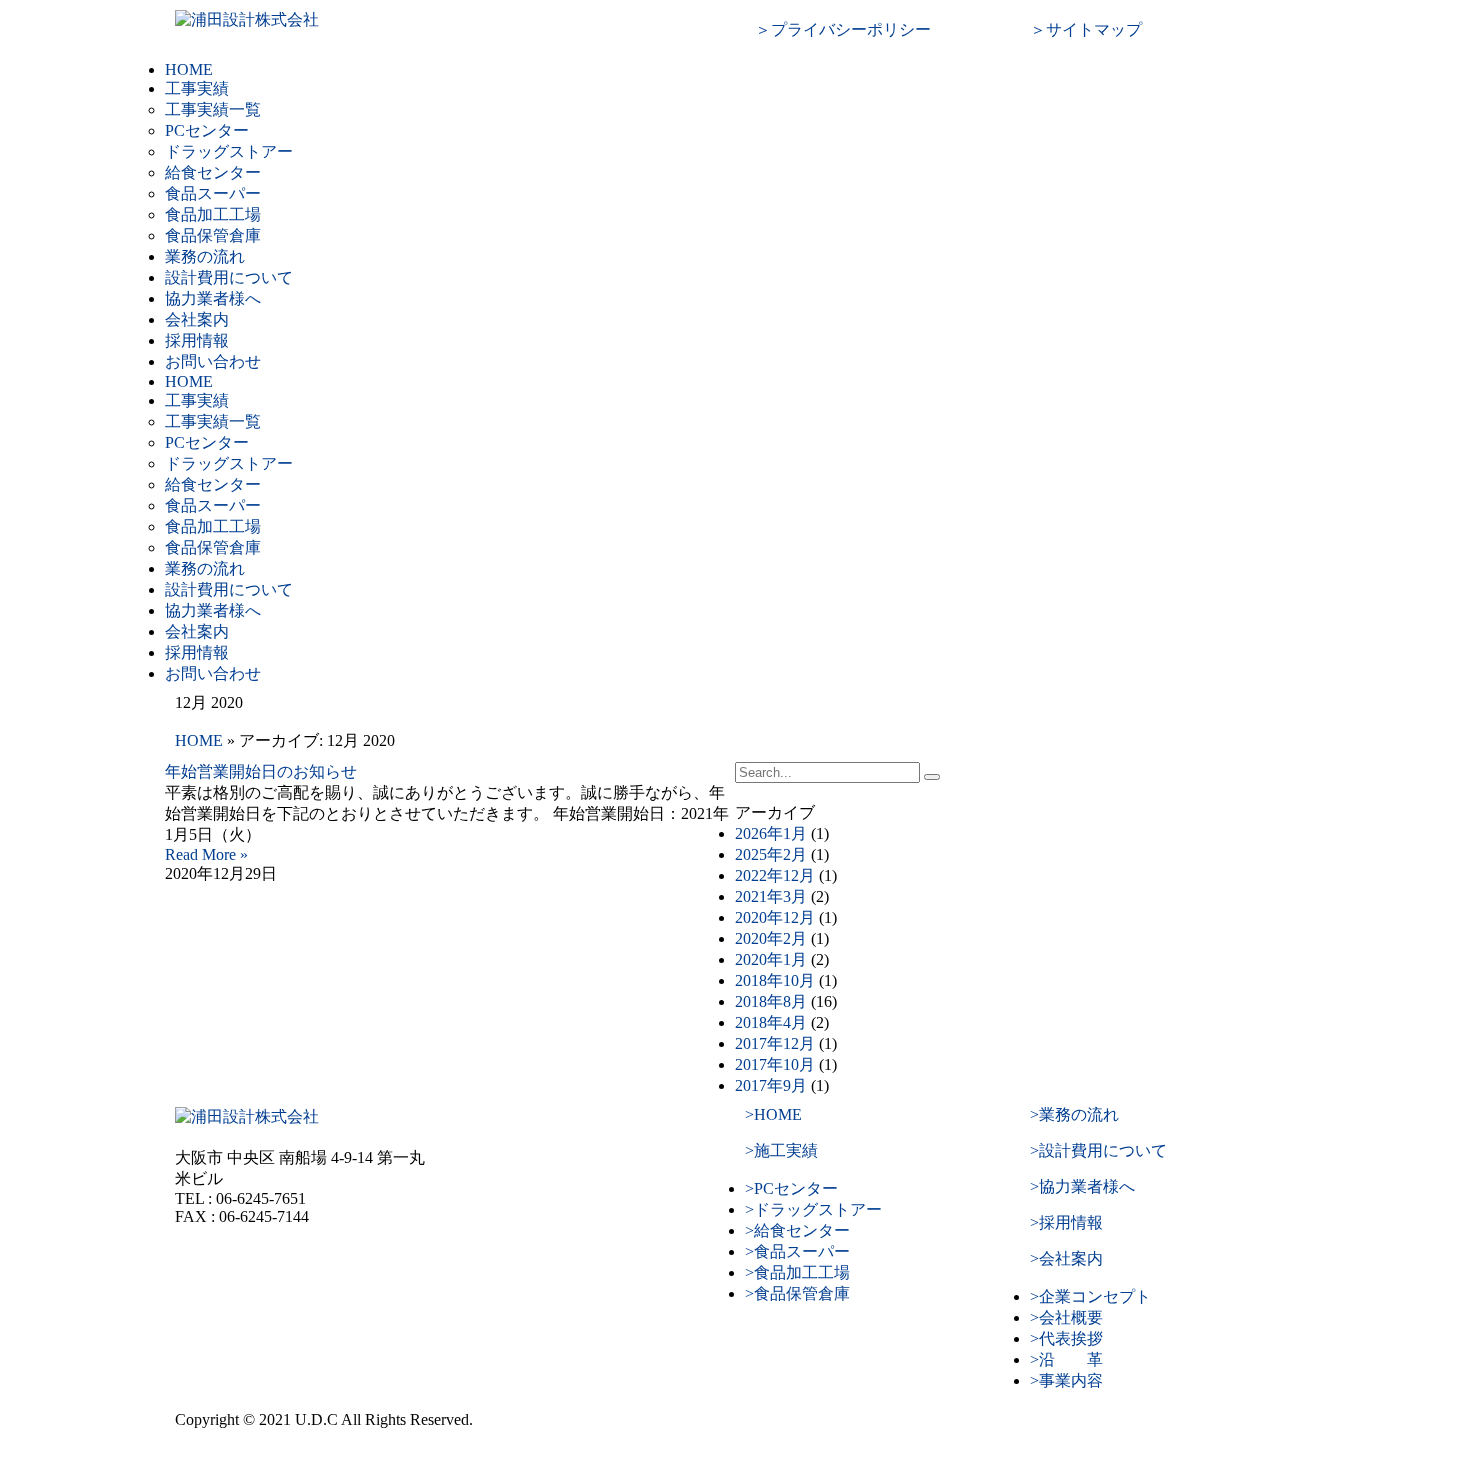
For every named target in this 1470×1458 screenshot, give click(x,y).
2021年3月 (771, 896)
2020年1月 (771, 959)
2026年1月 (771, 833)
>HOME (773, 1114)
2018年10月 (775, 980)
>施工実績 (781, 1150)
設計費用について (229, 277)
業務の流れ (205, 256)
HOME (189, 69)
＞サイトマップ (1086, 29)
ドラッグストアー (229, 151)
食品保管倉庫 (213, 235)
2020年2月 (771, 938)
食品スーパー (213, 193)
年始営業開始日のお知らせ (261, 771)
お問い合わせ (213, 361)
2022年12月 (775, 875)
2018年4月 (771, 1022)
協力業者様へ (213, 298)
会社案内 (197, 319)
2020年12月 (775, 917)
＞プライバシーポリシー (843, 29)
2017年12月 (775, 1043)
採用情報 (197, 340)
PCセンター (207, 130)
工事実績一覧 (213, 109)
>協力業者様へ (1082, 1186)
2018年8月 (771, 1001)
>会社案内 (1066, 1258)
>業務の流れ (1074, 1114)
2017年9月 (771, 1085)
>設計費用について (1098, 1150)
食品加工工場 (213, 214)
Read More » (206, 854)
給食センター (213, 172)
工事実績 (197, 88)
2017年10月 (775, 1064)
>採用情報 (1066, 1222)
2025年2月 (771, 854)
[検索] (932, 777)
